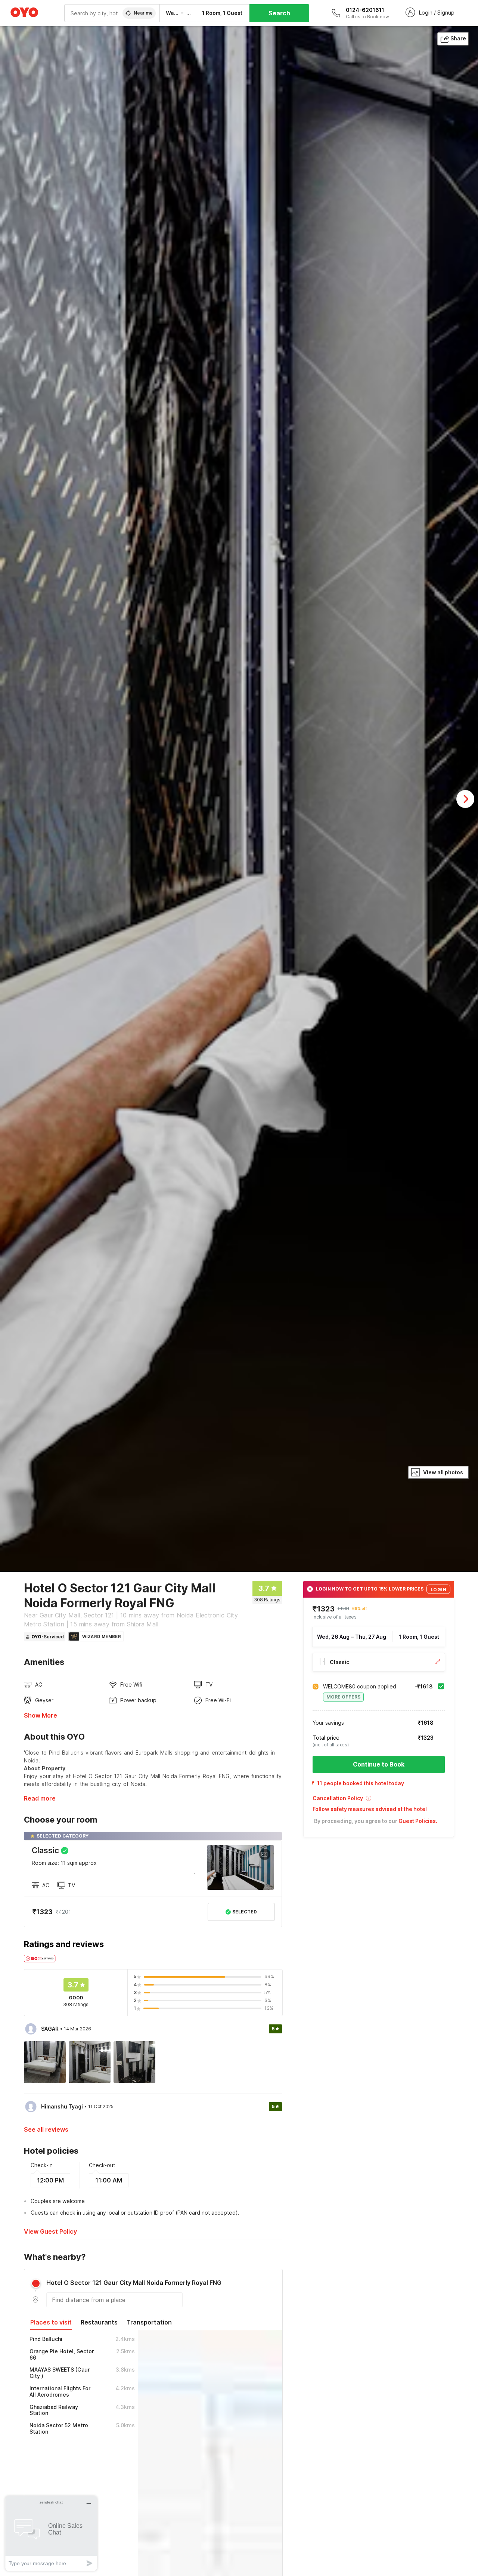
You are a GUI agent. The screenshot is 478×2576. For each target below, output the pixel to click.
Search (279, 13)
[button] (379, 1801)
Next (465, 799)
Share (458, 38)
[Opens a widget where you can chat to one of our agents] (51, 2533)
